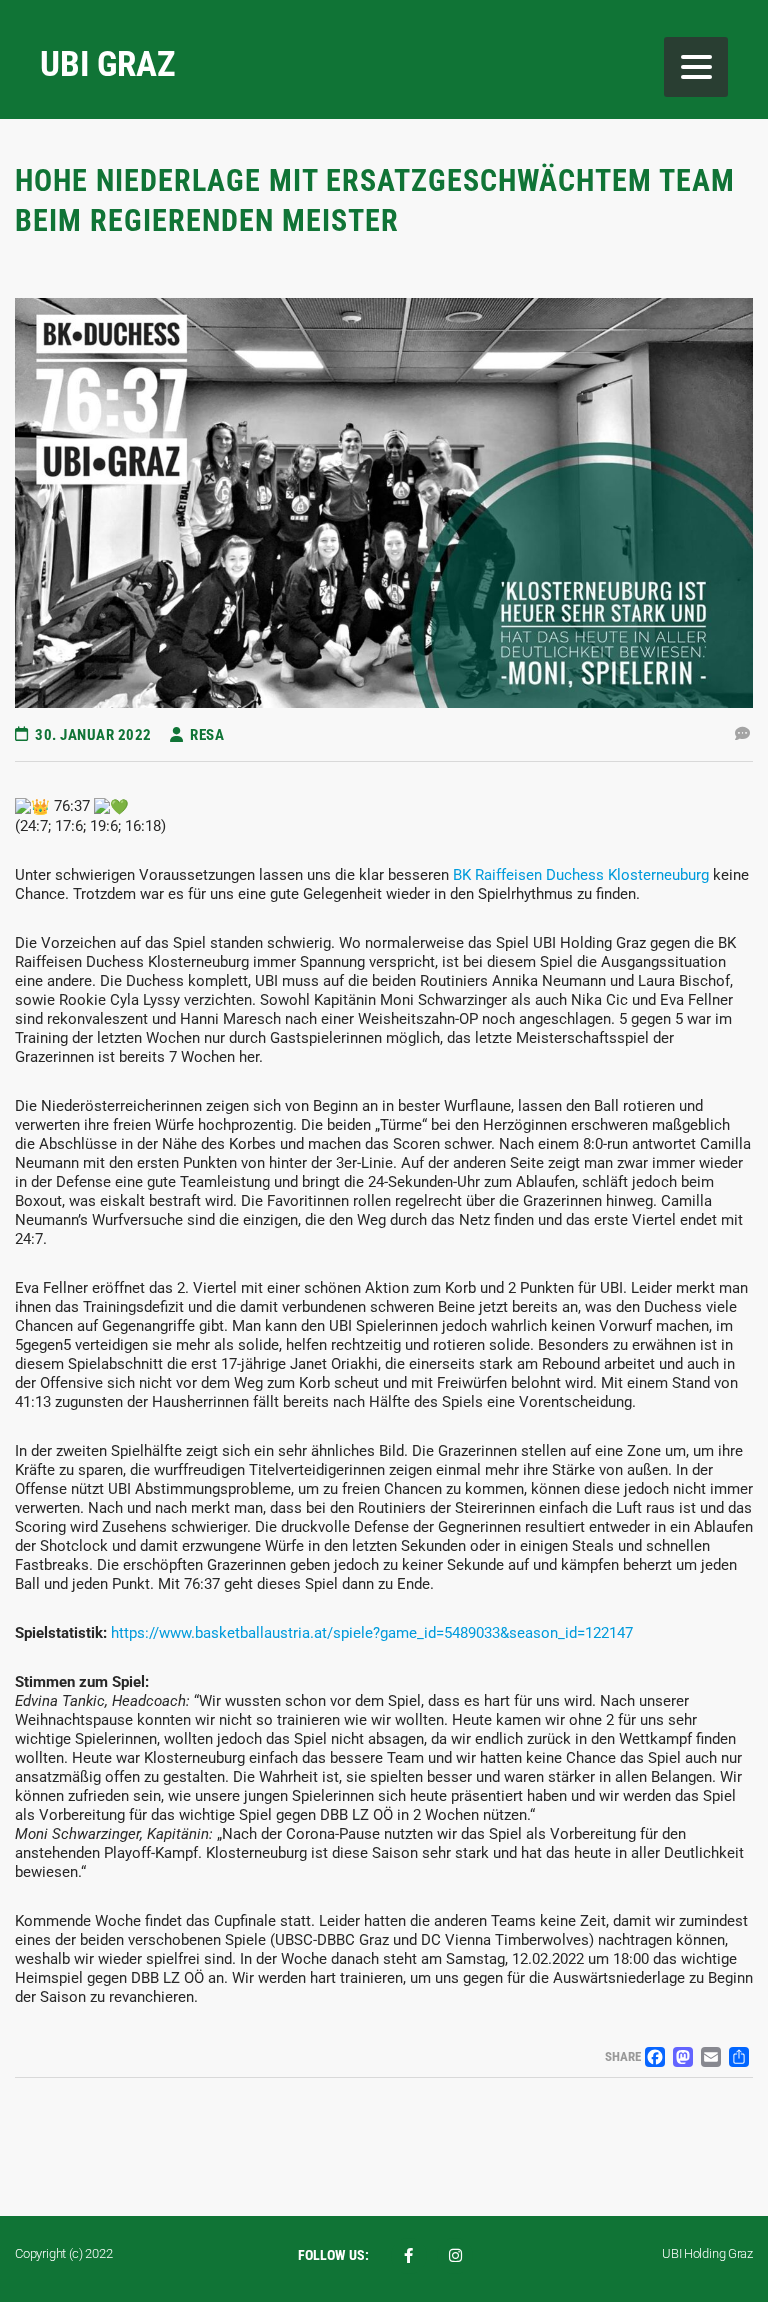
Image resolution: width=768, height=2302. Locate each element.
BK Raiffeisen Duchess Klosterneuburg (581, 875)
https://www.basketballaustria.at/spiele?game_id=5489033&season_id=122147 (372, 1633)
